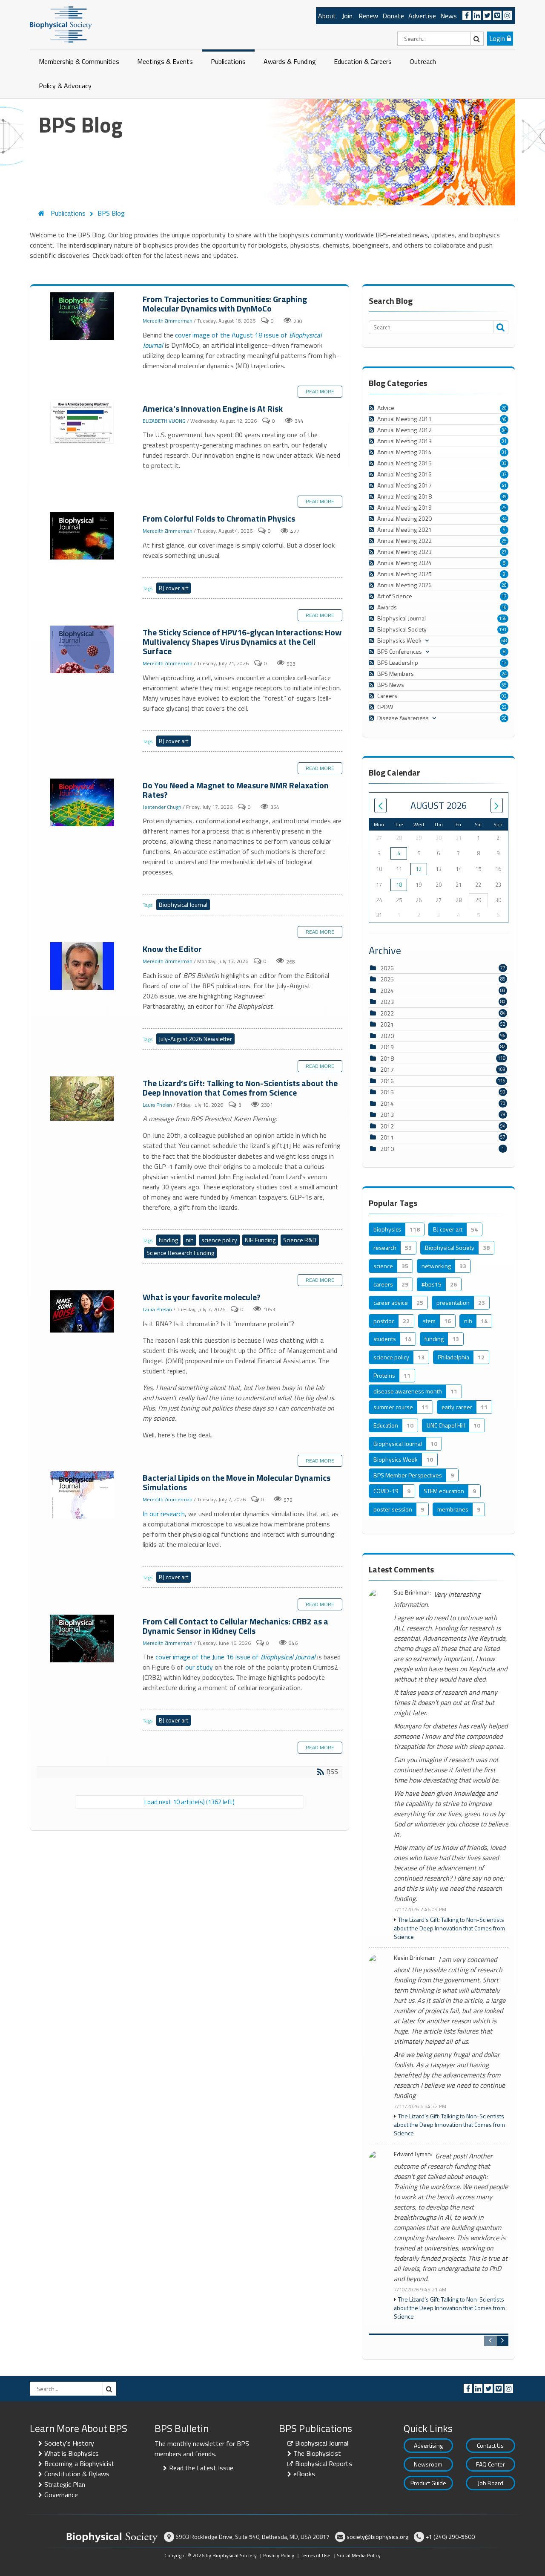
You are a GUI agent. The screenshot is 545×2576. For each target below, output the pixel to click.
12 (504, 663)
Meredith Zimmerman (168, 321)
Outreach (423, 61)
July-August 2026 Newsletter (195, 1039)
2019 (387, 1047)
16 (504, 607)
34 (504, 430)
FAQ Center (490, 2464)
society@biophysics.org (377, 2537)
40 (504, 419)
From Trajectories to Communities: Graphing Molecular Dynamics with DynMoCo (83, 317)
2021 (387, 1024)
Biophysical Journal (183, 904)
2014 (387, 1103)
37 (504, 474)
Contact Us (490, 2445)
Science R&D (300, 1240)
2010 (387, 1149)
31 (504, 441)
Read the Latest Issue (201, 2468)
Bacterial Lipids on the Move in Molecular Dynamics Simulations (83, 1495)
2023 (387, 1002)
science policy (219, 1240)
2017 (387, 1069)
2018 (387, 1058)
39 (504, 496)
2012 (387, 1126)
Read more (320, 391)
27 (504, 552)
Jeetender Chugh (162, 807)
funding (168, 1240)
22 (504, 707)
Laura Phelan (157, 1105)
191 (503, 629)
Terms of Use (316, 2555)
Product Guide (428, 2483)
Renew (368, 16)
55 (504, 685)
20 (504, 408)
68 (504, 640)
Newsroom (428, 2464)
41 (504, 485)
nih (190, 1240)
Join (347, 16)
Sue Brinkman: (412, 1593)
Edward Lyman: (413, 2154)
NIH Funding (260, 1240)
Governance (61, 2495)
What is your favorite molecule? (83, 1312)
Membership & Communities (79, 61)
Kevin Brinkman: (415, 1958)
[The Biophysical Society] (61, 24)
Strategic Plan (65, 2484)
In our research (164, 1514)
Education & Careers (363, 61)
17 (504, 596)
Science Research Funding (180, 1253)
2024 (387, 991)
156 (503, 618)
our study (199, 1667)
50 (504, 718)
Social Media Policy (359, 2555)
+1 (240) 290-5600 (450, 2537)
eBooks (304, 2474)
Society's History (69, 2443)
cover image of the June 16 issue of (235, 1657)
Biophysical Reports (324, 2463)
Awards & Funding (290, 61)
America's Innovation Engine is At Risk (83, 424)
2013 (387, 1115)
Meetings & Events (165, 61)
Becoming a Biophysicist (79, 2463)
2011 (387, 1137)
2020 (387, 1036)
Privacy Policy (279, 2555)
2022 (387, 1013)
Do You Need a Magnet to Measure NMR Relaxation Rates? (83, 803)
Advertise (422, 16)
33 (504, 463)
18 (399, 885)
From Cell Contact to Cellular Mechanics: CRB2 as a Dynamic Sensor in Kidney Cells (83, 1639)
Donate (393, 16)
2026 (387, 968)
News (449, 16)
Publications (228, 61)
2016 (387, 1081)
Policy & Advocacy (65, 86)
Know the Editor (83, 966)
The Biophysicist (317, 2453)
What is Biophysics (72, 2453)
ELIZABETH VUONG (164, 421)
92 (504, 696)
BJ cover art (174, 588)
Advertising (428, 2445)
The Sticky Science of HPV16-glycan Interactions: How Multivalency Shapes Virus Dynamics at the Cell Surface (83, 650)
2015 (387, 1092)
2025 (387, 979)
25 (504, 508)
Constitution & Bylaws (77, 2474)
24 (504, 674)
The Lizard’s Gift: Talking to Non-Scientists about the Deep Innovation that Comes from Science (83, 1099)
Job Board (490, 2483)
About (327, 16)
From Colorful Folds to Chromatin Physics (83, 536)
